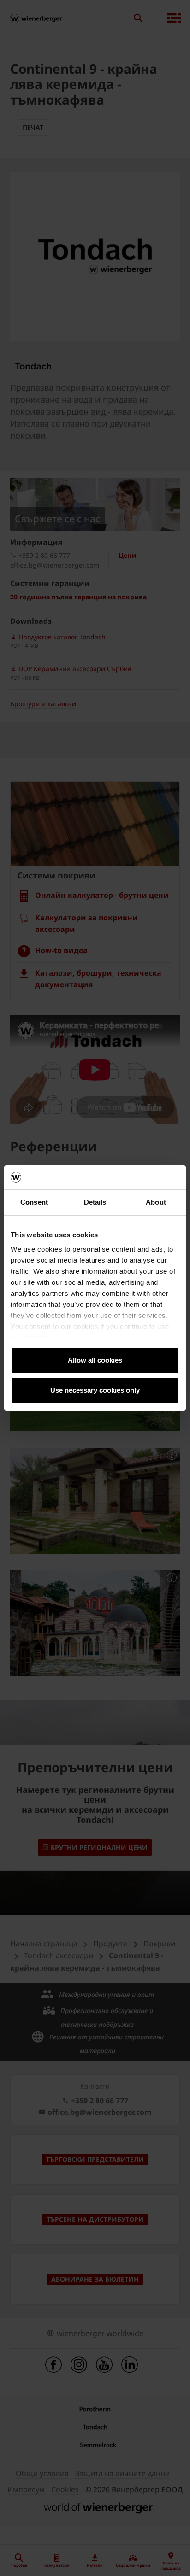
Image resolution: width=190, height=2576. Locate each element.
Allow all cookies (95, 1360)
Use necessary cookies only (95, 1390)
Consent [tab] (34, 1202)
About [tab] (156, 1202)
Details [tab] (95, 1202)
